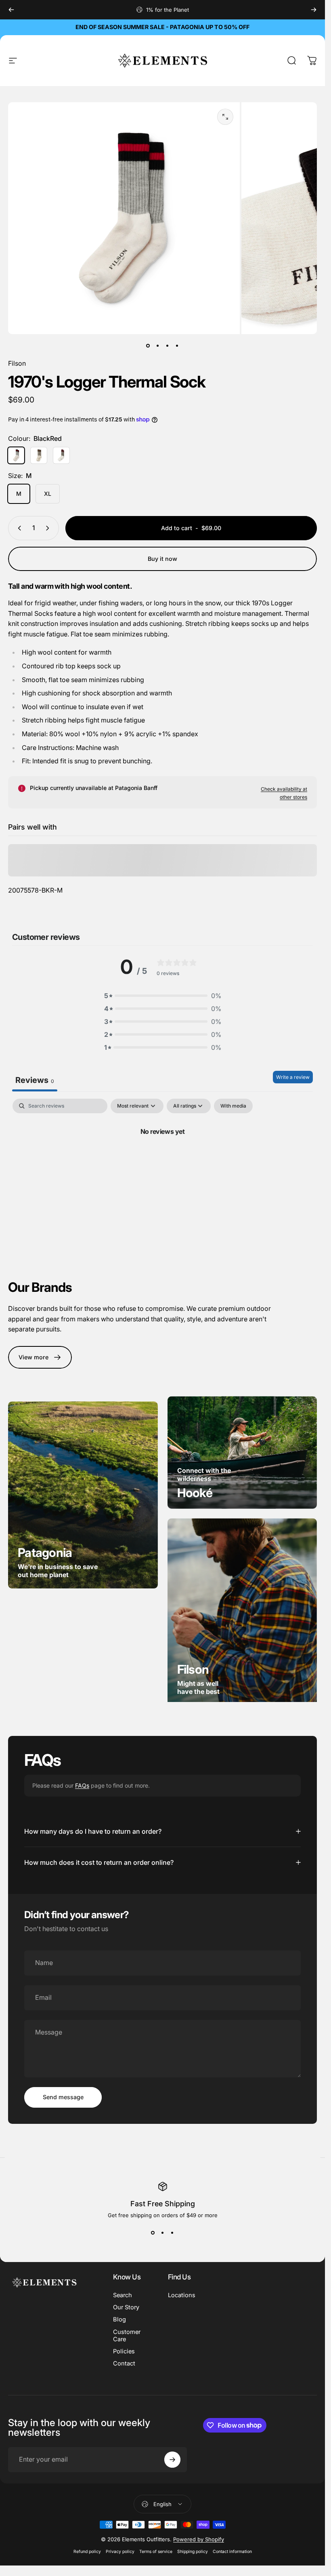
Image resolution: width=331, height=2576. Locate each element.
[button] (163, 996)
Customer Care (127, 2336)
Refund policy (87, 2552)
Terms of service (156, 2552)
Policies (124, 2351)
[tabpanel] (162, 1158)
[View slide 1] (153, 2233)
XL (48, 494)
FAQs (82, 1785)
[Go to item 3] (168, 345)
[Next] (314, 10)
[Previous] (11, 10)
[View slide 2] (163, 2233)
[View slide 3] (172, 2233)
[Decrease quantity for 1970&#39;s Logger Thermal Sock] (18, 528)
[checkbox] (233, 1106)
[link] (40, 1357)
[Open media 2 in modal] (225, 117)
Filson (17, 363)
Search (123, 2295)
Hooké (195, 1493)
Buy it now (162, 559)
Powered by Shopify (199, 2539)
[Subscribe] (172, 2460)
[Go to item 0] (148, 345)
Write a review (293, 1077)
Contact (124, 2363)
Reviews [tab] (35, 1080)
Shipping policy (193, 2552)
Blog (119, 2319)
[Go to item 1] (158, 345)
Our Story (126, 2307)
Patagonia (45, 1552)
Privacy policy (120, 2552)
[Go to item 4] (177, 345)
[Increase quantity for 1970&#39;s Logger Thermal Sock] (49, 528)
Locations (182, 2295)
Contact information (232, 2552)
